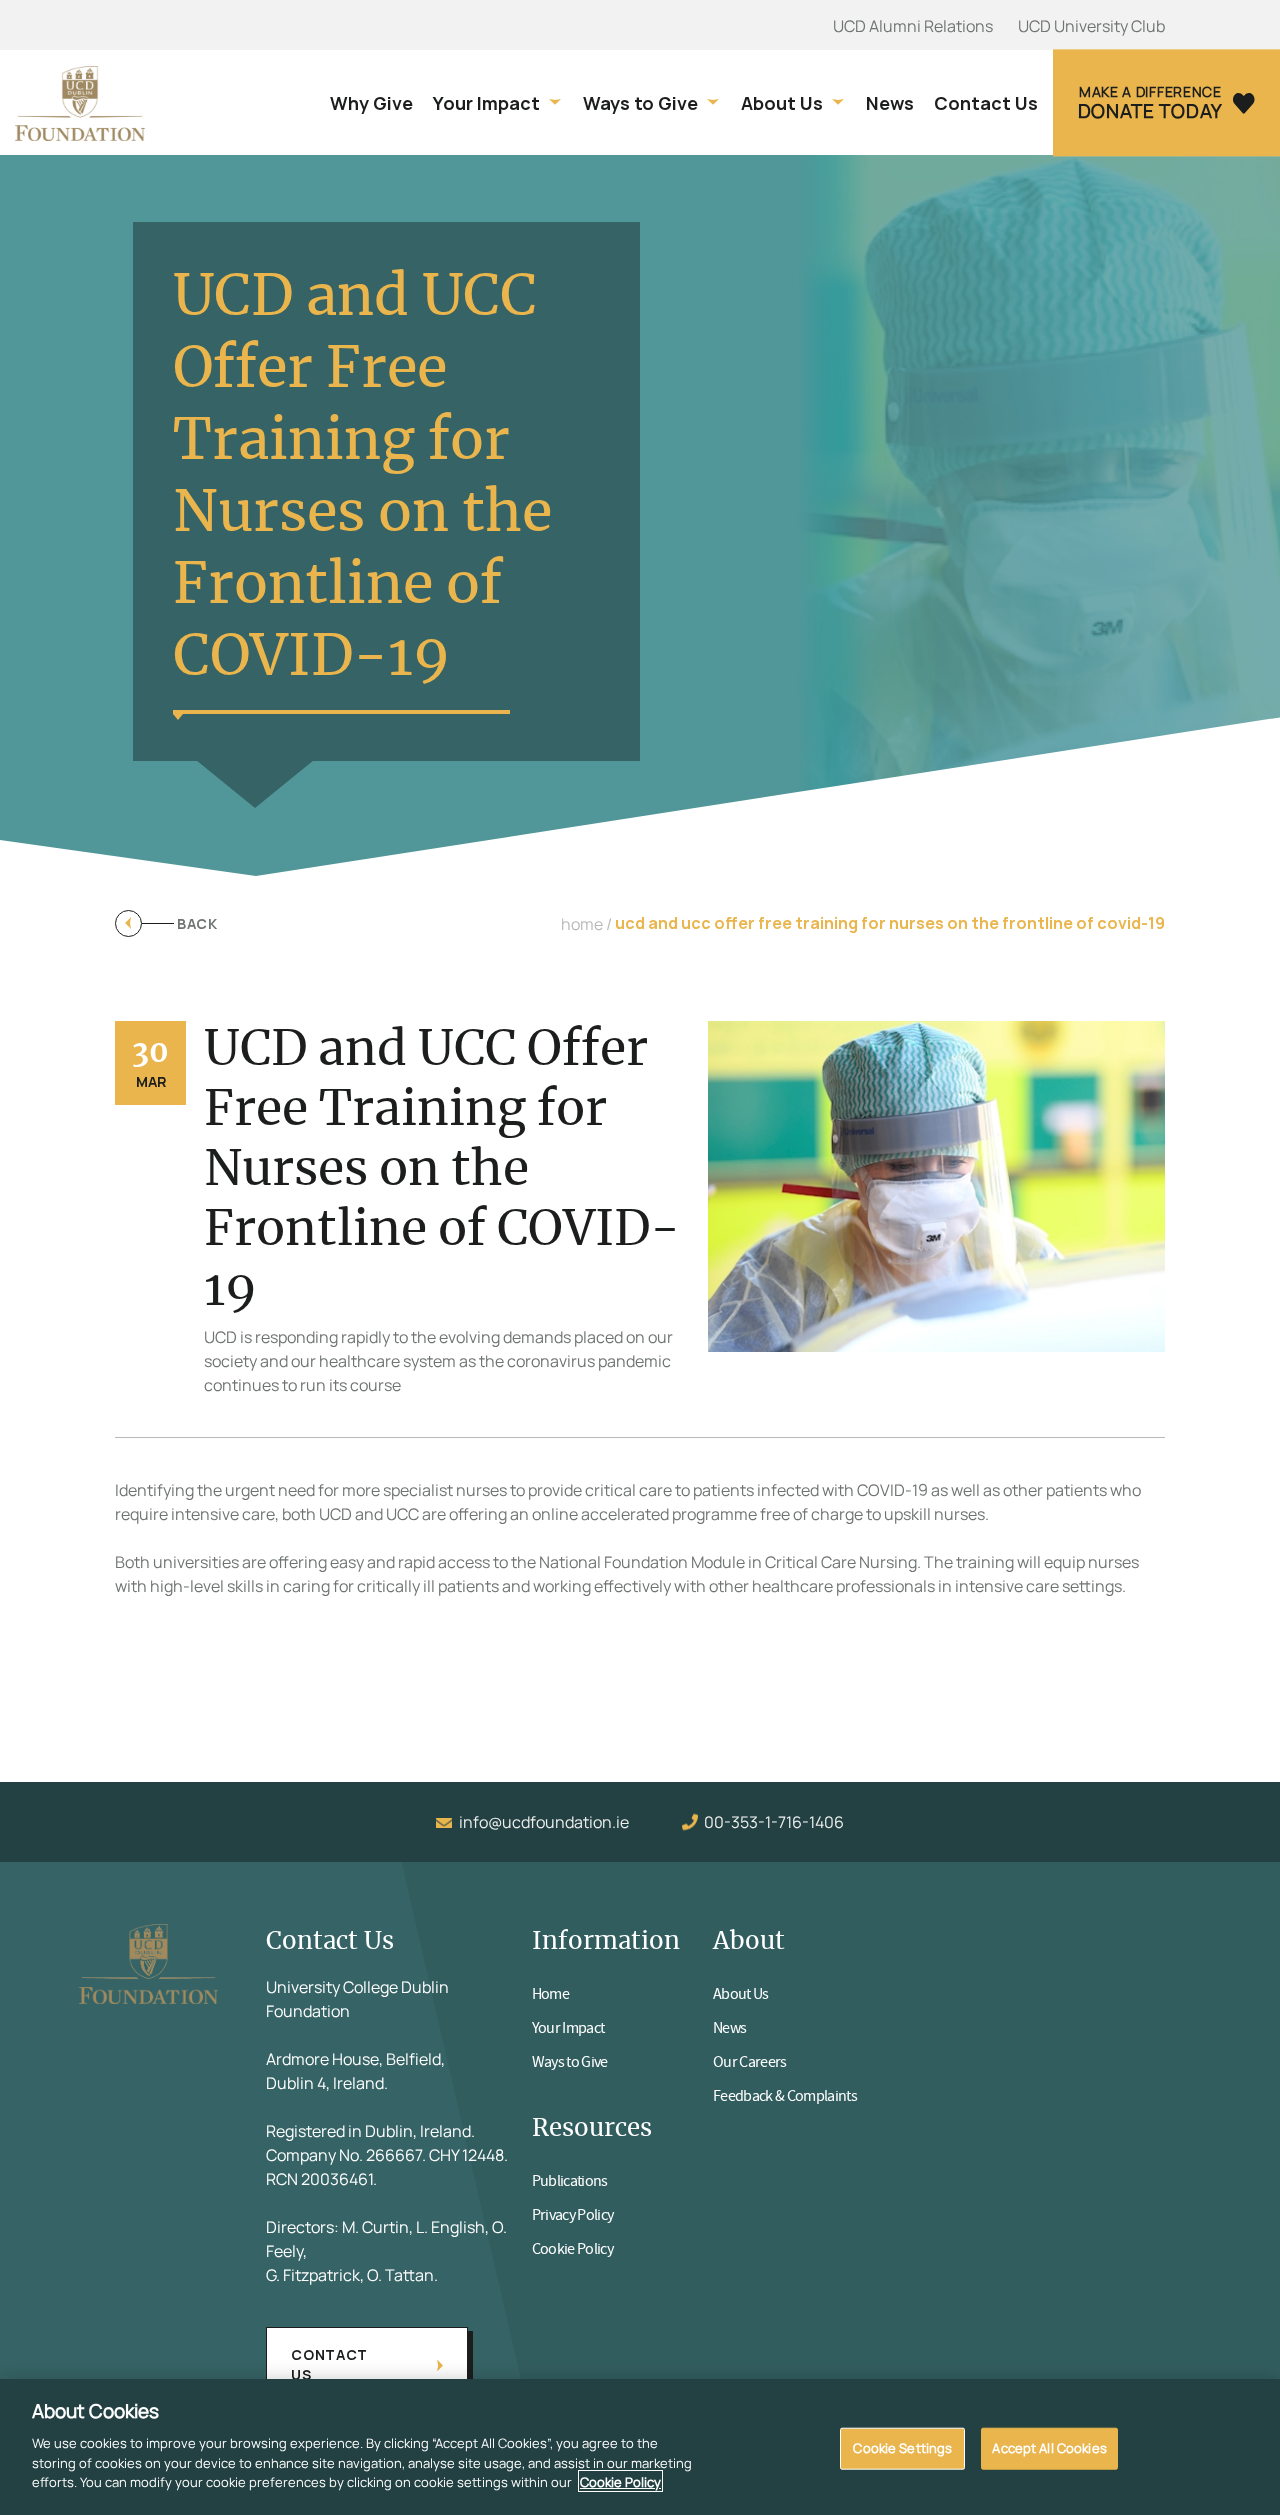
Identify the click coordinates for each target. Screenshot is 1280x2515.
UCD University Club (1091, 26)
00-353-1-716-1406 (774, 1822)
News (890, 103)
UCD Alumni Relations (913, 26)
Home (550, 1994)
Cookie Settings (902, 2447)
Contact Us (986, 103)
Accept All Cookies (1049, 2447)
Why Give (371, 103)
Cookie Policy (572, 2249)
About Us (782, 103)
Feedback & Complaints (785, 2096)
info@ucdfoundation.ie (544, 1822)
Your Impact (486, 103)
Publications (570, 2181)
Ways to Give (640, 103)
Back (197, 924)
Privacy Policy (573, 2215)
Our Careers (750, 2062)
